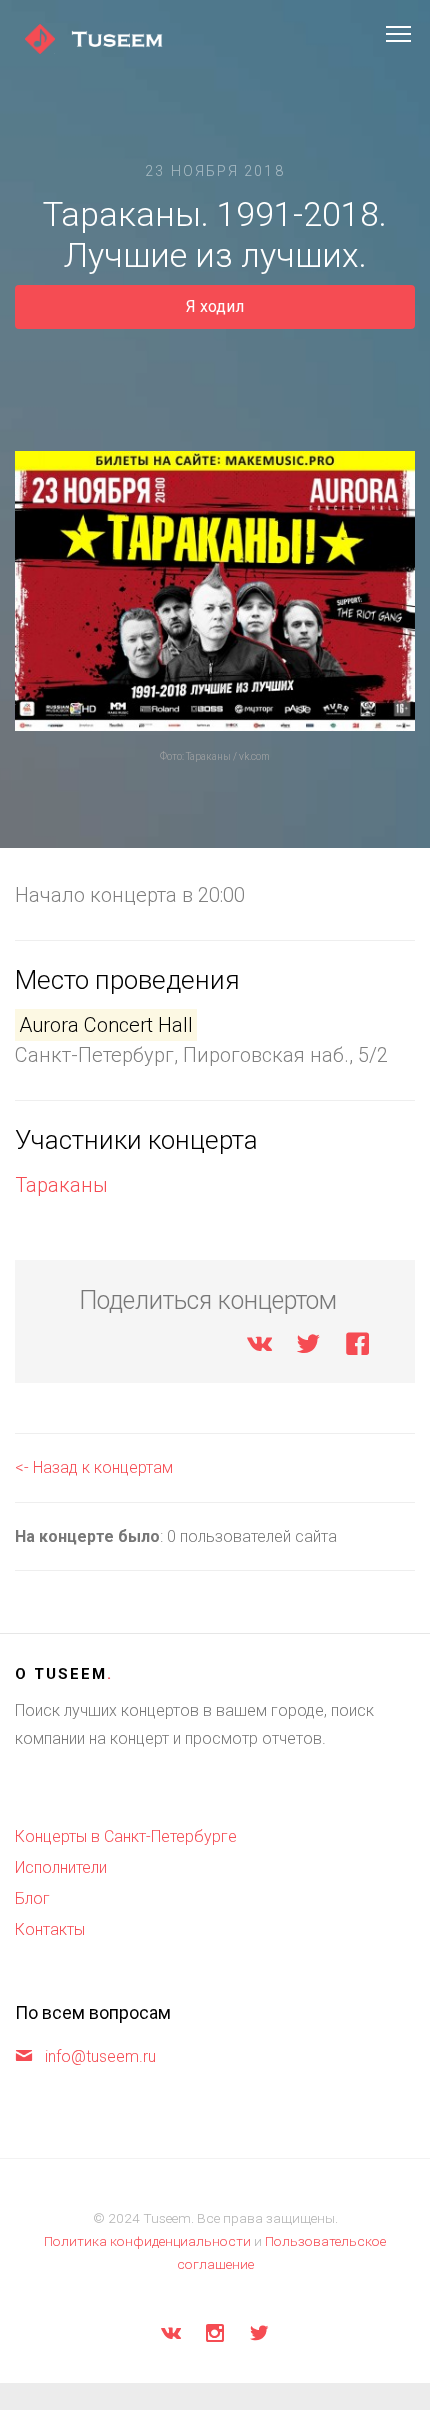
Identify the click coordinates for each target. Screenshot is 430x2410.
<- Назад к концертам (94, 1467)
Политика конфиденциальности (147, 2241)
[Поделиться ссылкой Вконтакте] (259, 1347)
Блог (32, 1898)
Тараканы (61, 1185)
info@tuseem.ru (100, 2056)
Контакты (50, 1929)
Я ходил (215, 306)
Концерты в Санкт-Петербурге (126, 1836)
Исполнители (61, 1867)
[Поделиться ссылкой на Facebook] (357, 1347)
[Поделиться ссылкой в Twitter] (308, 1347)
